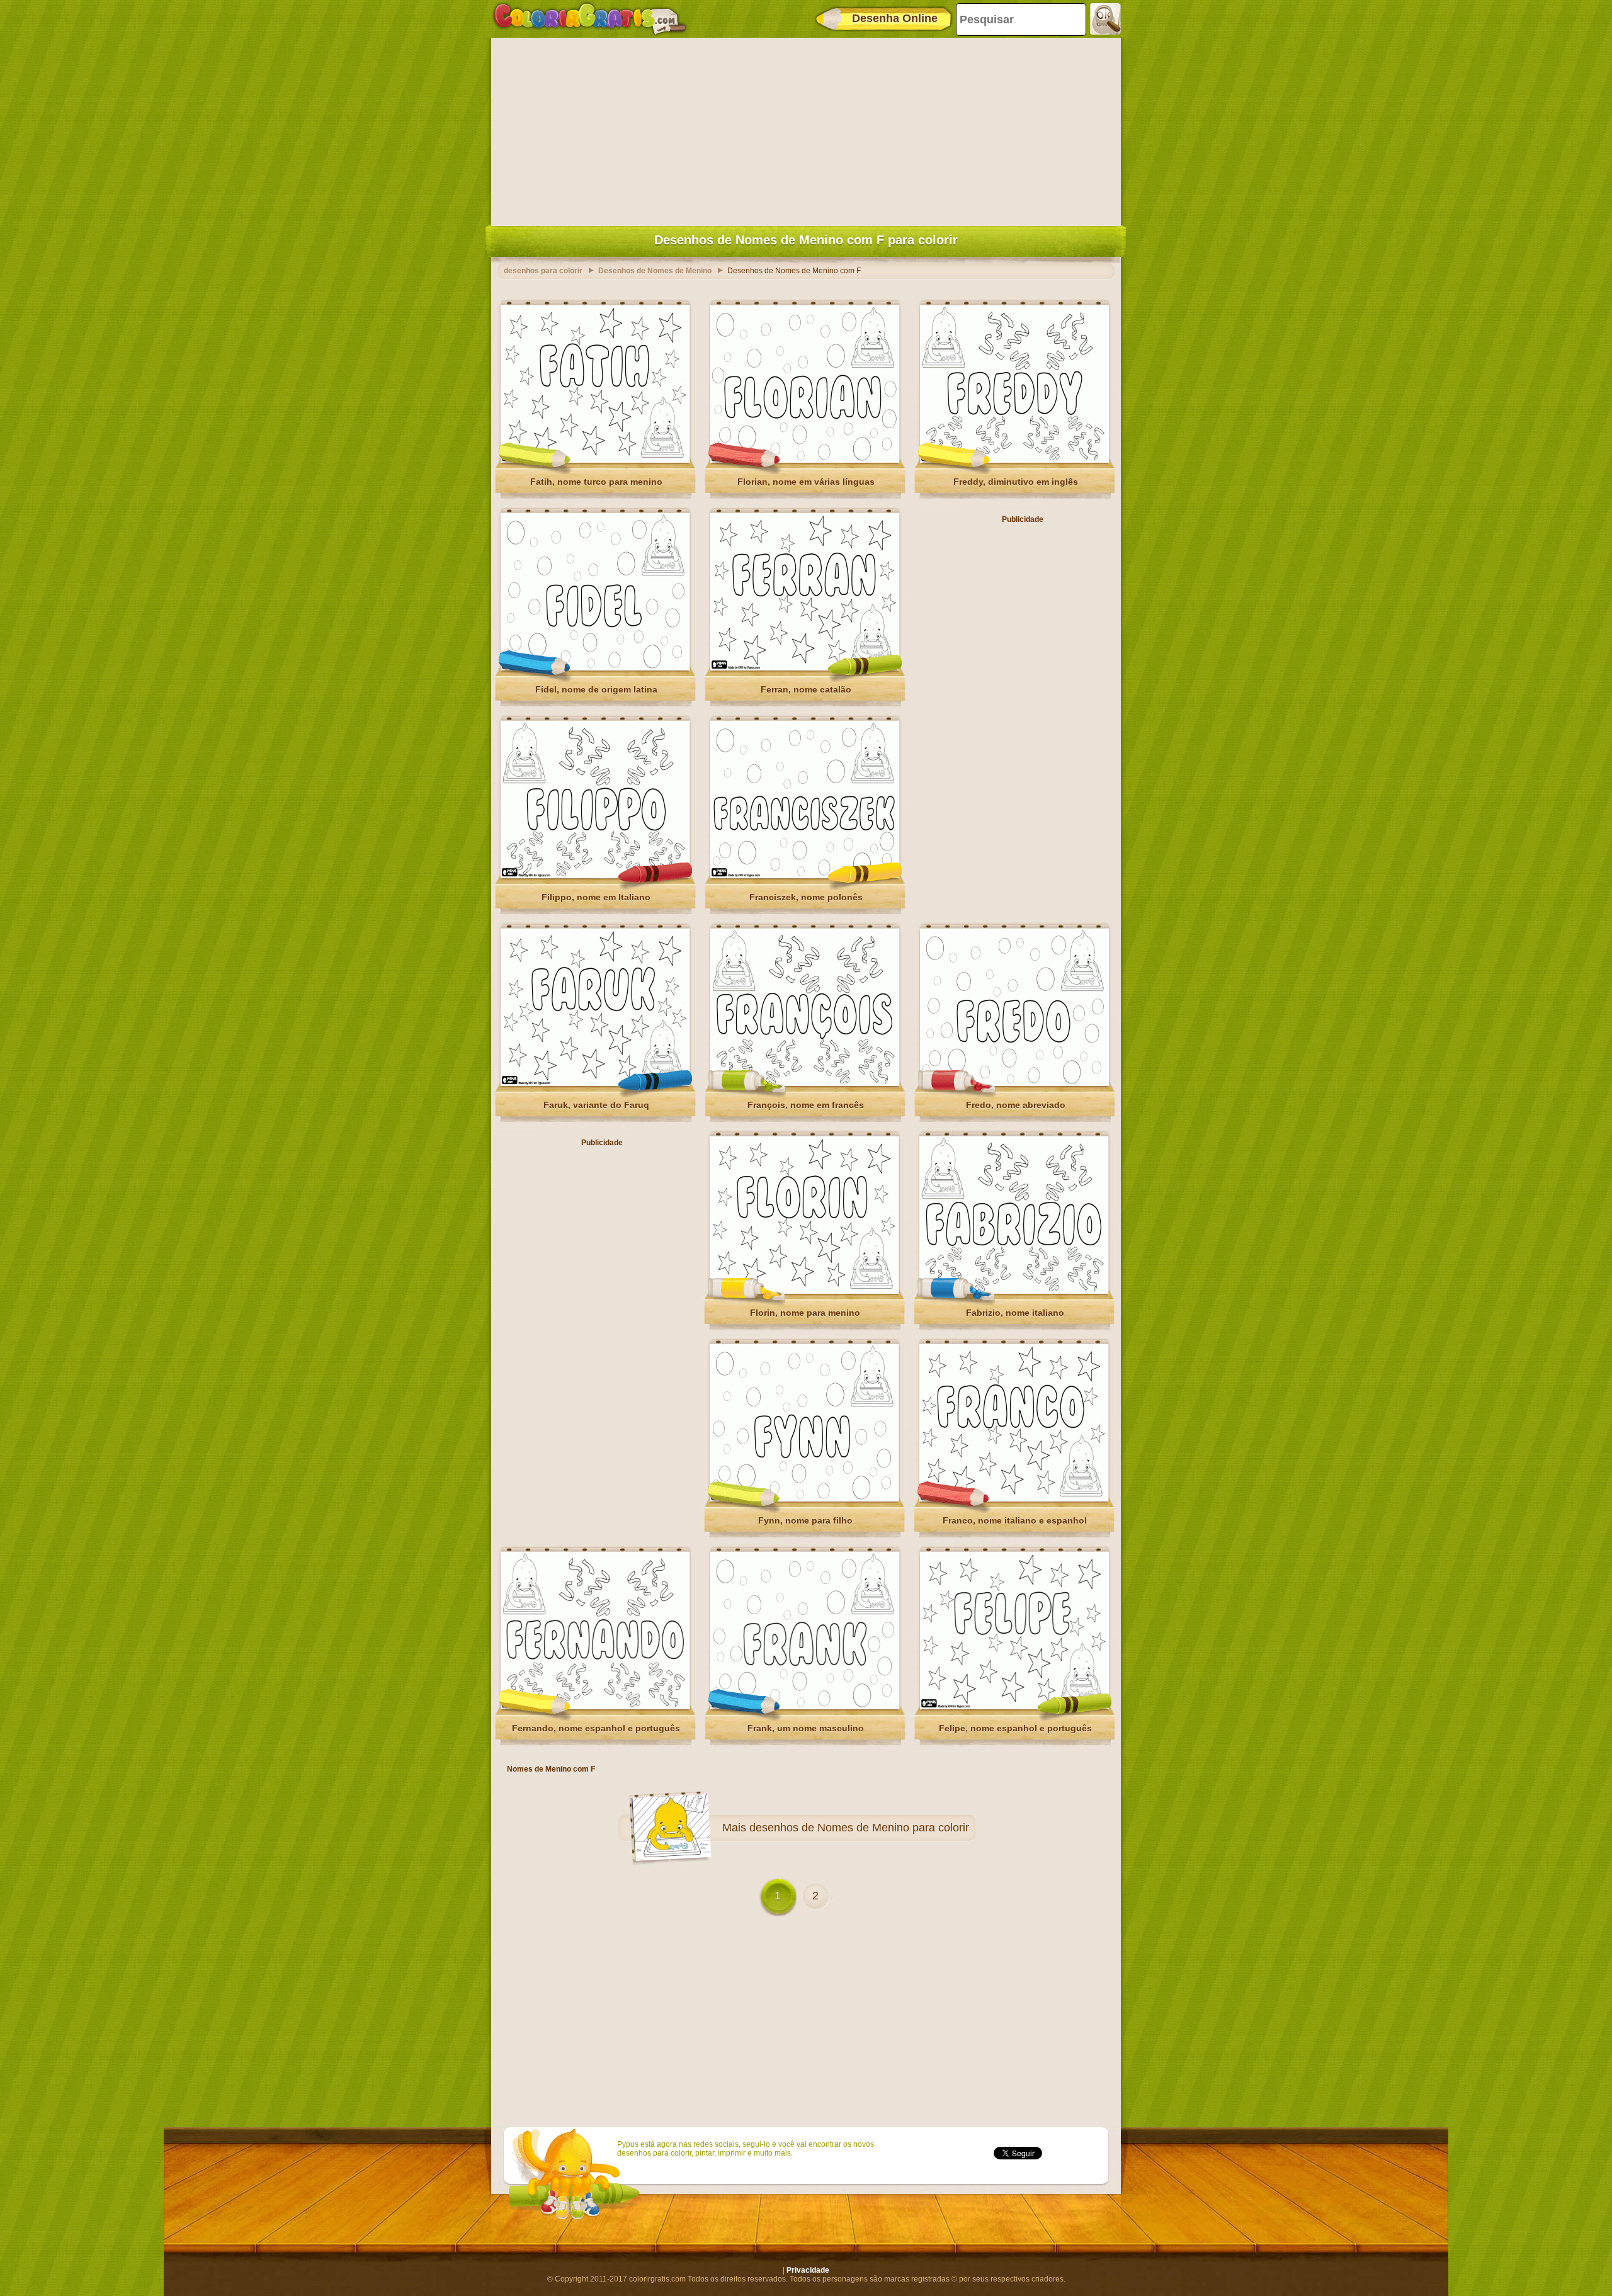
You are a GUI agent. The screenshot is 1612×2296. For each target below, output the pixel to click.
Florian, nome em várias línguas (806, 482)
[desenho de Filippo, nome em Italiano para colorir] (595, 876)
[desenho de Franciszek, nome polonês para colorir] (805, 876)
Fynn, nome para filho (805, 1520)
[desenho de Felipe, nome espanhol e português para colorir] (1014, 1707)
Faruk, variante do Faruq (596, 1105)
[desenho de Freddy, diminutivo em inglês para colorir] (1014, 460)
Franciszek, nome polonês (806, 897)
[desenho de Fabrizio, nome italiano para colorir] (1014, 1291)
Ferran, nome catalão (806, 689)
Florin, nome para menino (805, 1313)
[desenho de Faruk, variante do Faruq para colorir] (595, 1083)
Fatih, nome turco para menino (596, 482)
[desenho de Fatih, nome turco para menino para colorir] (595, 460)
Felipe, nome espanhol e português (1015, 1728)
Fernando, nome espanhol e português (596, 1728)
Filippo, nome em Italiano (596, 897)
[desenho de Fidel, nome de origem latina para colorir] (595, 668)
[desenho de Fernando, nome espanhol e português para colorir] (595, 1707)
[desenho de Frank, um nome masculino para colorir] (805, 1707)
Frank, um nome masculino (806, 1728)
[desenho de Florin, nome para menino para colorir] (804, 1291)
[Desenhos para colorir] (590, 19)
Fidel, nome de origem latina (596, 689)
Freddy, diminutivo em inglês (1016, 482)
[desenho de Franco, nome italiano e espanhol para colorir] (1014, 1499)
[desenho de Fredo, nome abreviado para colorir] (1014, 1083)
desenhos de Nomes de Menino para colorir (859, 1828)
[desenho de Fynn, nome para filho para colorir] (804, 1499)
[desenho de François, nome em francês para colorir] (805, 1083)
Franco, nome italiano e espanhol (1015, 1520)
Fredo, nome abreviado (1016, 1105)
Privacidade (808, 2270)
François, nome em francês (806, 1105)
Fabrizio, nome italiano (1015, 1313)
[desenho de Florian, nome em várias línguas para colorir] (805, 460)
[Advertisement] (806, 129)
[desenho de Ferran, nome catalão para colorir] (805, 668)
